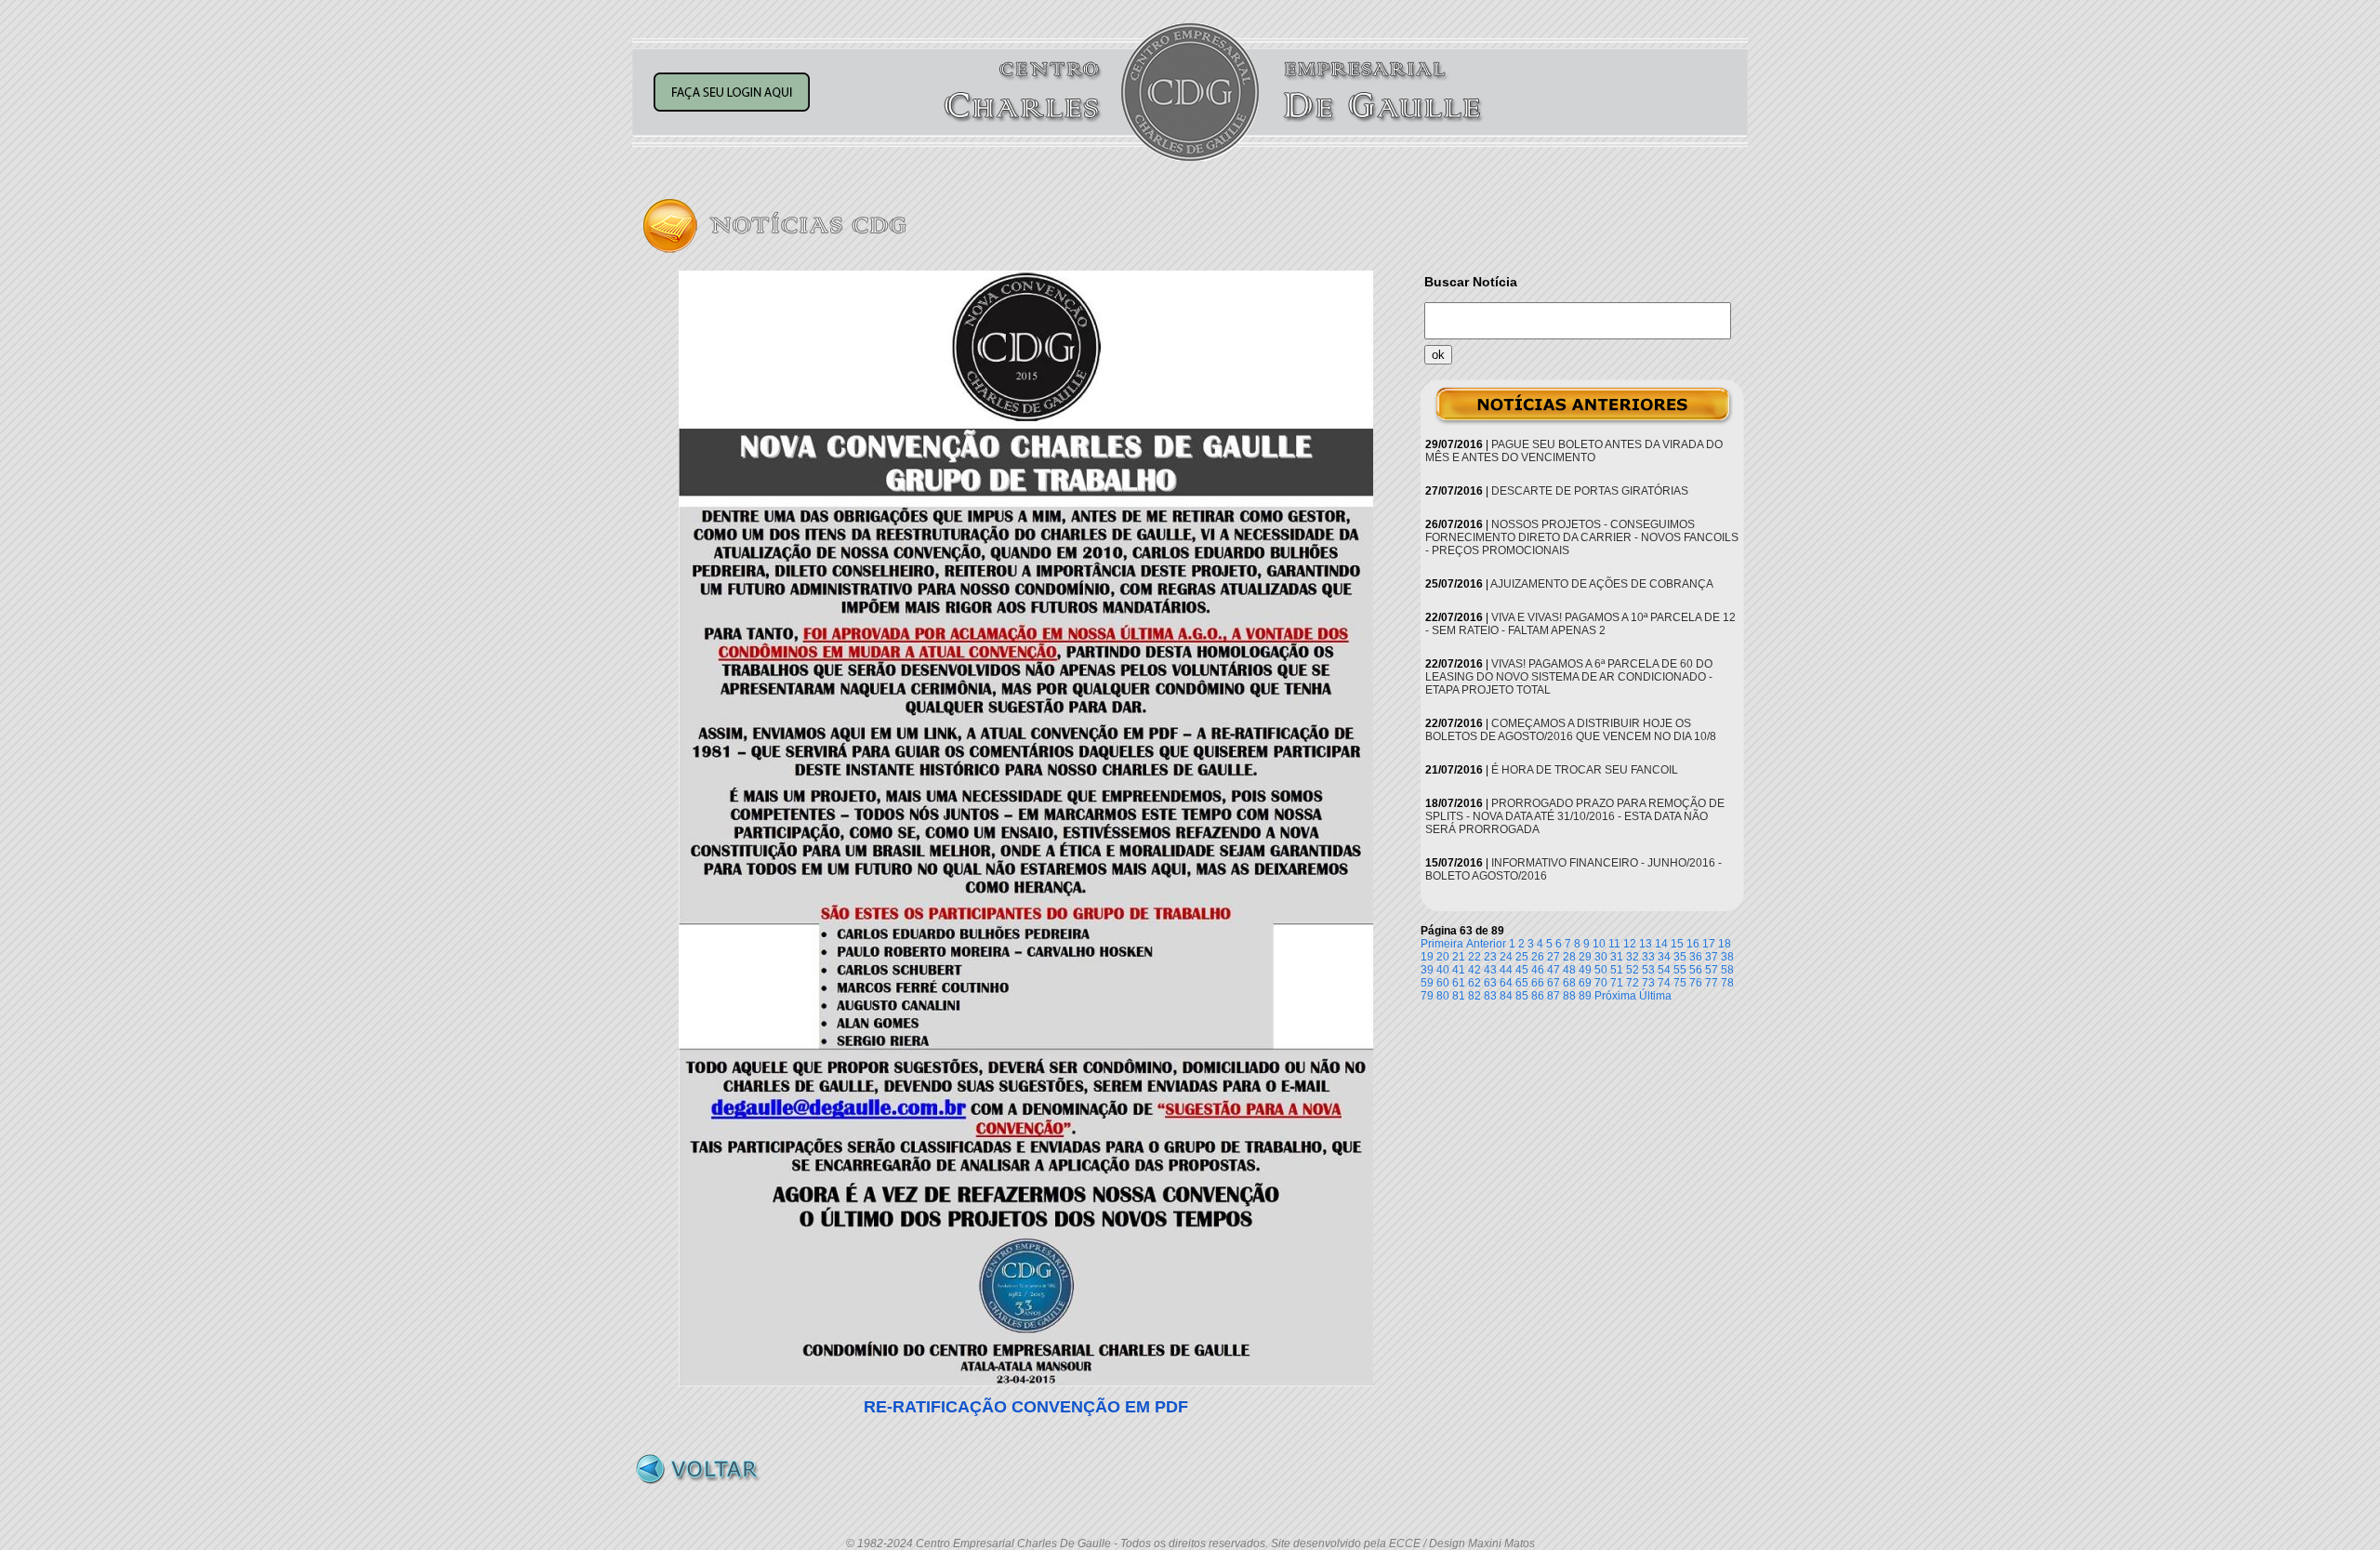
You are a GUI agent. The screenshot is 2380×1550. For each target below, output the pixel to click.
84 (1506, 996)
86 (1538, 996)
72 (1633, 983)
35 (1680, 957)
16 (1693, 944)
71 (1617, 983)
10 (1599, 944)
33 (1648, 957)
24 (1506, 957)
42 (1474, 970)
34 (1664, 957)
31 (1617, 957)
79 (1427, 996)
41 (1459, 970)
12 (1630, 944)
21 (1459, 957)
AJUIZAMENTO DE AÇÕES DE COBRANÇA (1602, 584)
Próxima (1615, 996)
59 (1427, 983)
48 (1569, 970)
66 (1538, 983)
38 (1727, 957)
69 (1585, 983)
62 (1474, 983)
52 (1633, 970)
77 (1712, 983)
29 (1585, 957)
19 (1427, 957)
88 (1569, 996)
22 (1474, 957)
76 (1696, 983)
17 (1709, 944)
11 (1614, 944)
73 (1648, 983)
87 (1554, 996)
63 (1490, 983)
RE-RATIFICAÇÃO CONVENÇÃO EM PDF (1026, 1407)
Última (1655, 996)
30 (1601, 957)
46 (1538, 970)
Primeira (1442, 944)
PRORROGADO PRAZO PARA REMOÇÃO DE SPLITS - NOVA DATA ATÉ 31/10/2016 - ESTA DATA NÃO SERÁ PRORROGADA (1575, 816)
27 (1554, 957)
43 (1490, 970)
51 (1617, 970)
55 (1680, 970)
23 (1490, 957)
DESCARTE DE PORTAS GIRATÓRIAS (1590, 491)
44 (1506, 970)
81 (1459, 996)
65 (1522, 983)
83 (1490, 996)
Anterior (1486, 944)
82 (1474, 996)
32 (1633, 957)
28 (1569, 957)
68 (1569, 983)
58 (1727, 970)
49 (1585, 970)
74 (1664, 983)
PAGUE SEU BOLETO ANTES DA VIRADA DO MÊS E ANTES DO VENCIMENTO (1574, 451)
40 (1443, 970)
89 (1585, 996)
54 (1664, 970)
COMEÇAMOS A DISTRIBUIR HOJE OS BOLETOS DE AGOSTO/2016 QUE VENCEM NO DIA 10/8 (1571, 730)
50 (1601, 970)
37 (1712, 957)
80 (1443, 996)
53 (1648, 970)
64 (1506, 983)
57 (1712, 970)
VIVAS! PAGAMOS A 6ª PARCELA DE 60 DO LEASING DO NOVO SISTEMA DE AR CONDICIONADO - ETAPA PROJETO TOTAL (1569, 677)
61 (1459, 983)
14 (1661, 944)
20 (1443, 957)
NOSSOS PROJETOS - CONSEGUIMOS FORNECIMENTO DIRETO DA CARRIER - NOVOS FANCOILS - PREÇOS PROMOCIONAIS (1582, 537)
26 (1538, 957)
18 (1725, 944)
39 (1427, 970)
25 (1522, 957)
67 (1554, 983)
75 (1680, 983)
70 (1601, 983)
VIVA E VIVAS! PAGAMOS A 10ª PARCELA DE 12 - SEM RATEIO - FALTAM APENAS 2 (1580, 624)
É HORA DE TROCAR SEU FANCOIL (1585, 770)
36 (1696, 957)
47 (1554, 970)
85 (1522, 996)
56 (1696, 970)
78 (1727, 983)
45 (1522, 970)
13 (1646, 944)
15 (1677, 944)
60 (1443, 983)
